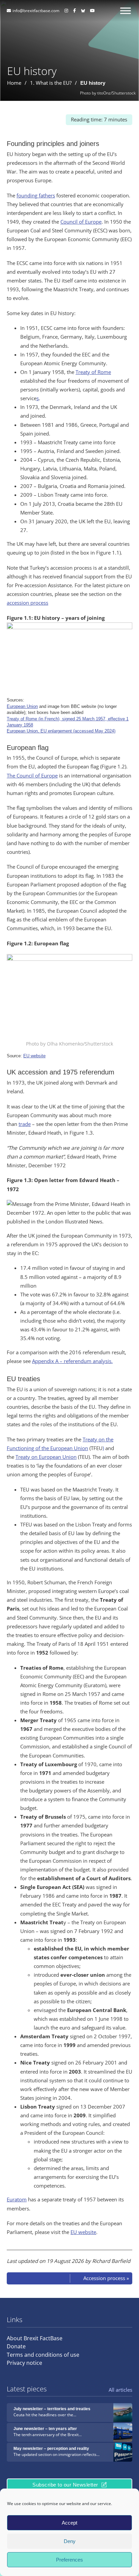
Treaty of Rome (93, 372)
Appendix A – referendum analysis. (72, 1361)
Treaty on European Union (46, 1457)
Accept (69, 2523)
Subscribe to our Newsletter (65, 2485)
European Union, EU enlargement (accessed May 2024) (61, 731)
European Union (22, 706)
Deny (70, 2541)
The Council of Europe (32, 776)
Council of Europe (81, 222)
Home (14, 83)
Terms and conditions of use (43, 2355)
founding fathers (36, 196)
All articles (120, 2390)
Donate (16, 2346)
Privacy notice (24, 2363)
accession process (27, 603)
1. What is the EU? (51, 83)
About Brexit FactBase (35, 2338)
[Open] (126, 11)
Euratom (17, 2200)
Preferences (69, 2560)
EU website (34, 1056)
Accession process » (106, 2278)
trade (25, 1124)
